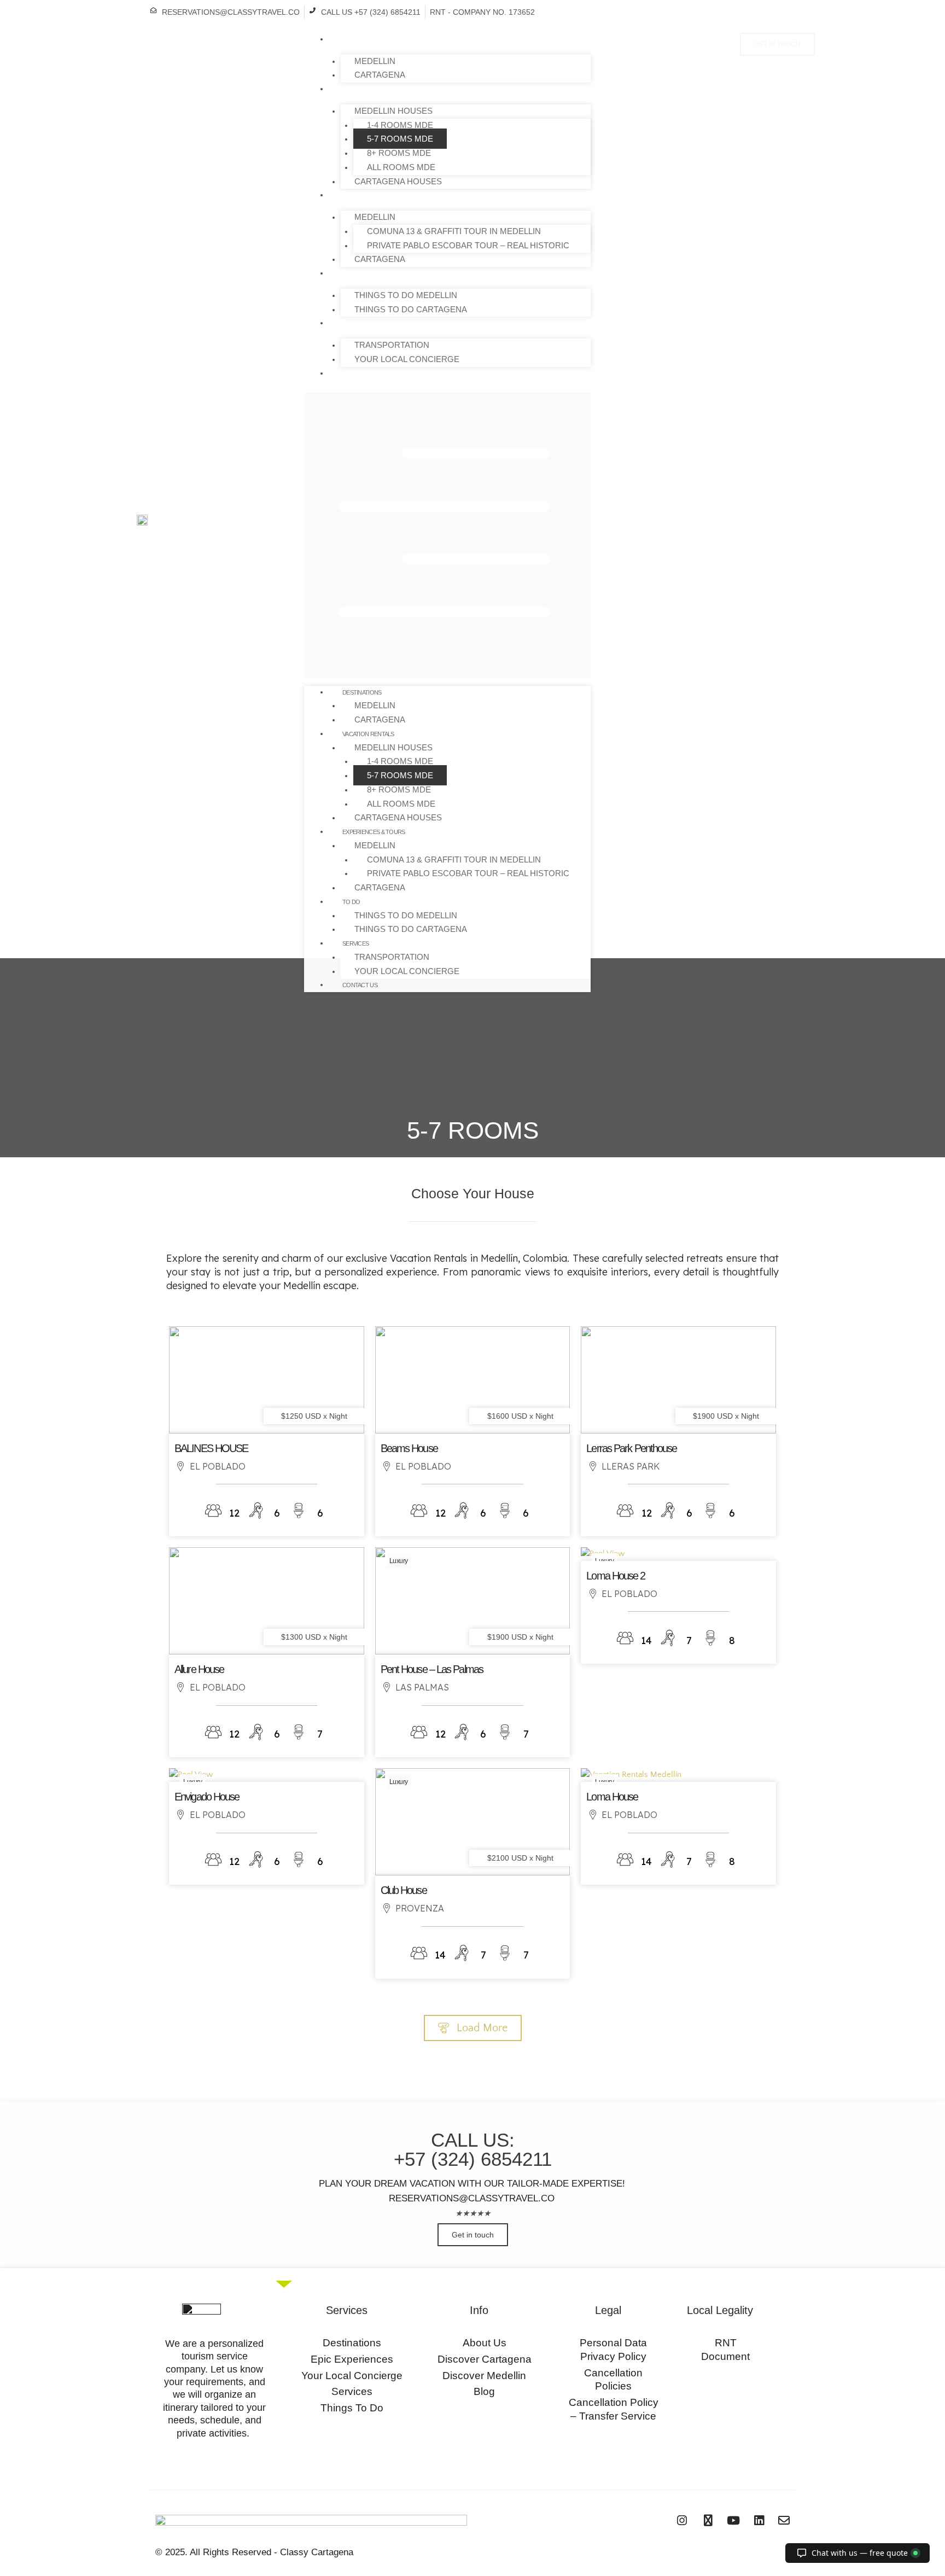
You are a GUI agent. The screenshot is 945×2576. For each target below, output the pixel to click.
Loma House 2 (616, 1576)
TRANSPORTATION (392, 345)
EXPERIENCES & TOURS (360, 195)
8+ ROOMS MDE (399, 153)
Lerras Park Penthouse (631, 1448)
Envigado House (207, 1797)
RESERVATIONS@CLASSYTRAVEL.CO (472, 2198)
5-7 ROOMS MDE (400, 139)
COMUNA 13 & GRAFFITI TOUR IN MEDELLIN (454, 231)
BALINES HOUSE (211, 1448)
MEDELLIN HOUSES (393, 111)
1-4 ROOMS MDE (400, 125)
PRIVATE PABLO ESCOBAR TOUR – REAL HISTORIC (468, 245)
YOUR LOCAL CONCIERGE (407, 359)
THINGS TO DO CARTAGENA (411, 309)
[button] (447, 535)
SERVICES (342, 323)
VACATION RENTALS (355, 89)
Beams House (409, 1448)
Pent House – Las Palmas (432, 1669)
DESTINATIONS (348, 39)
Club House (404, 1890)
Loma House (612, 1797)
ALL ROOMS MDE (401, 167)
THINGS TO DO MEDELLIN (406, 295)
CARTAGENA (380, 75)
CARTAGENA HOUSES (398, 181)
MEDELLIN (375, 61)
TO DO (338, 273)
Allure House (199, 1669)
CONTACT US (346, 374)
